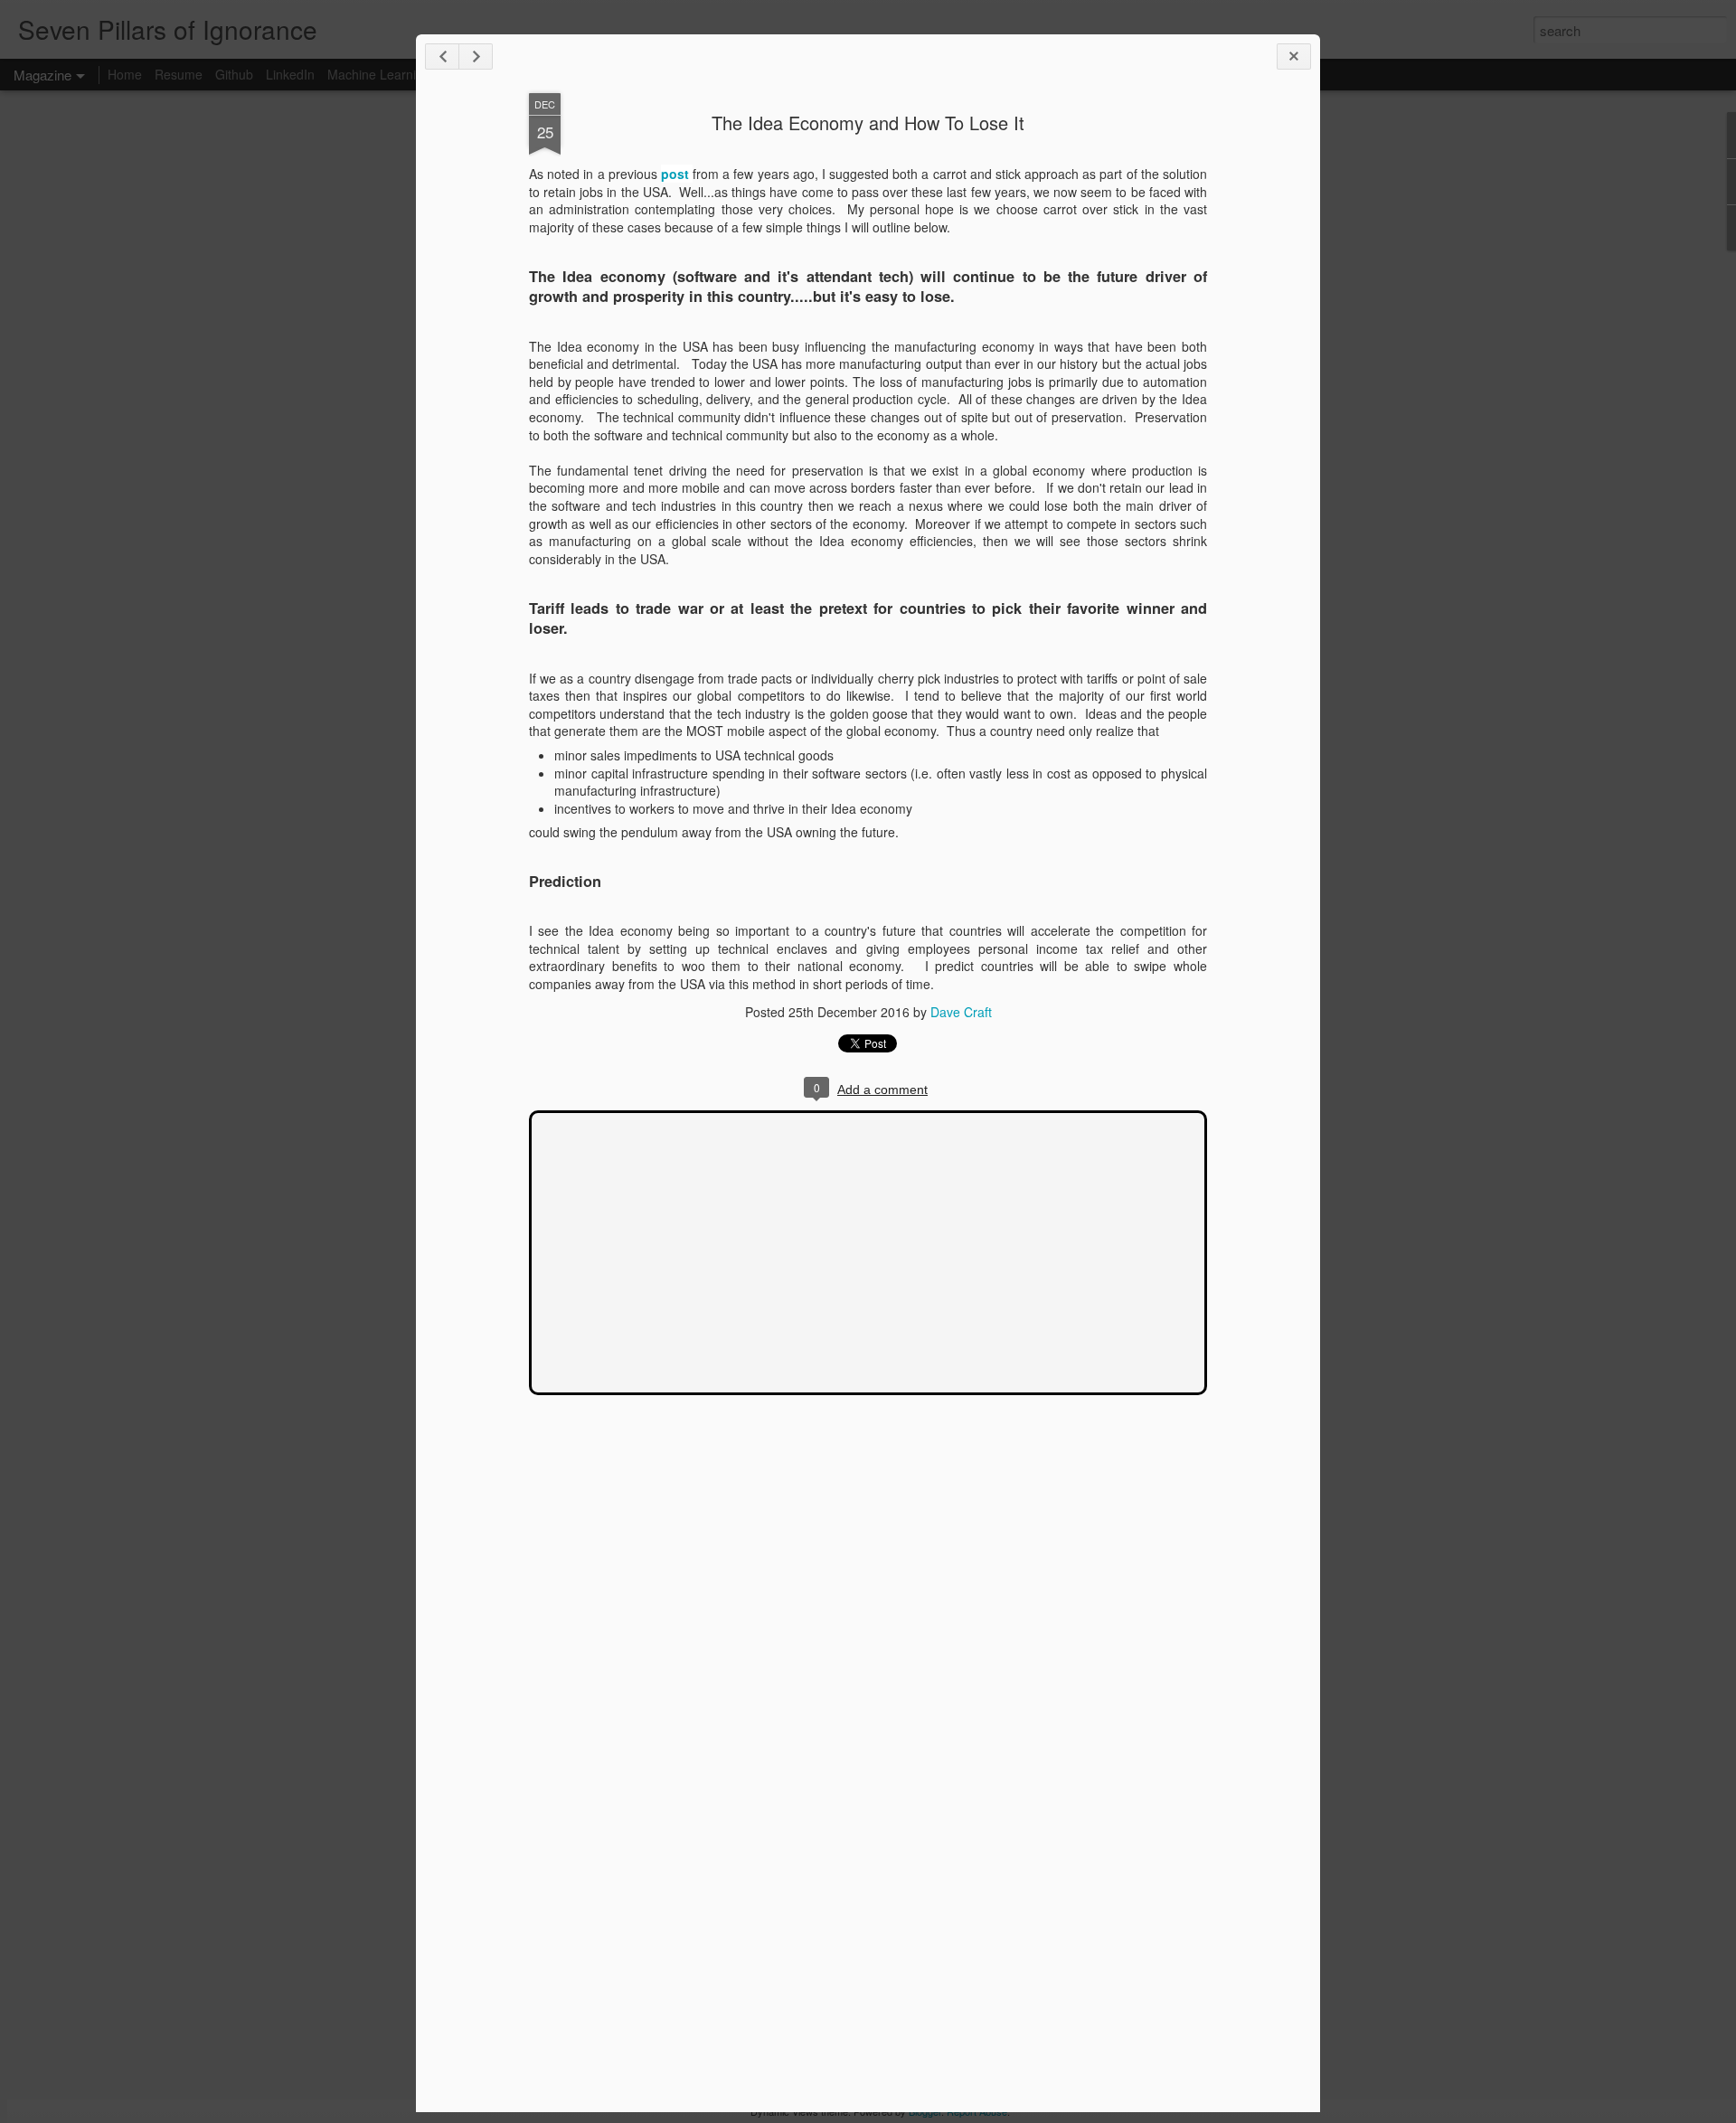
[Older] (476, 57)
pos (673, 174)
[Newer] (442, 57)
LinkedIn (290, 74)
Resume (179, 74)
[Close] (1294, 57)
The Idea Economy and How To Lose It (868, 123)
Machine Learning (379, 74)
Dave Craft (961, 1012)
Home (125, 74)
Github (234, 74)
